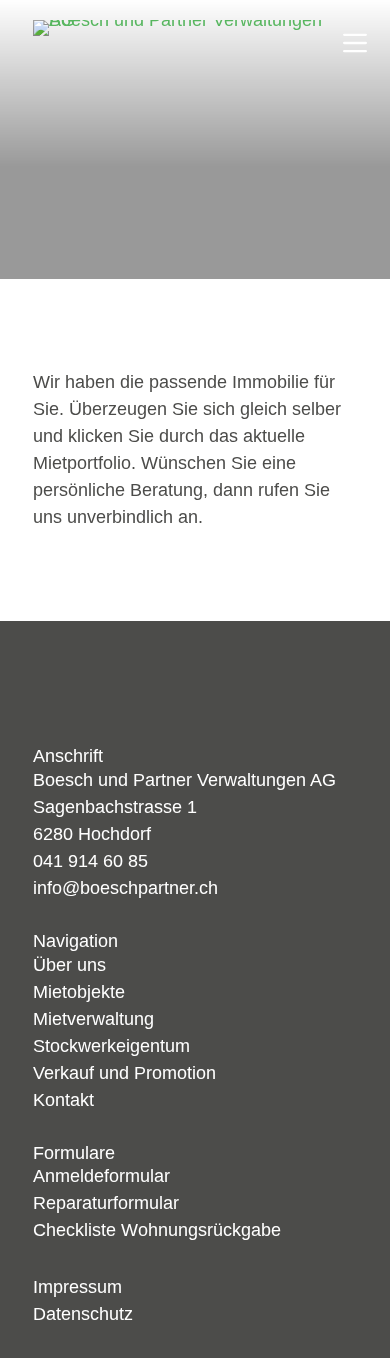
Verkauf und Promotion (124, 1073)
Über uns (69, 965)
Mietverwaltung (93, 1019)
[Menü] (355, 43)
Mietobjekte (79, 992)
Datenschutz (83, 1314)
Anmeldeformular (101, 1176)
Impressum (77, 1287)
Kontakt (63, 1100)
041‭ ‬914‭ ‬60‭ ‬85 (90, 861)
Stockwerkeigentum (111, 1046)
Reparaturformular (106, 1203)
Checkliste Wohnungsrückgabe (157, 1230)
